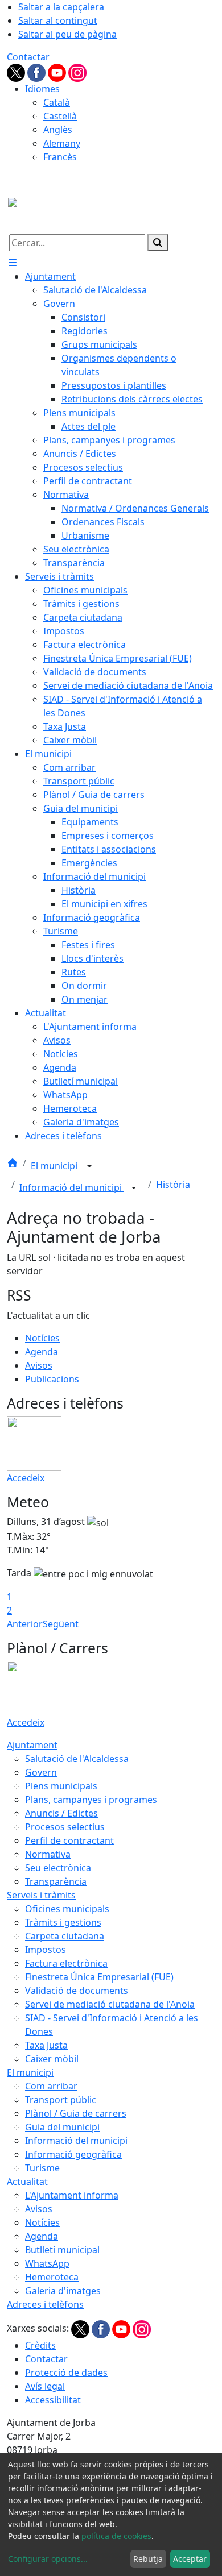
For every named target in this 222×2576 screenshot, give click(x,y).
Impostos (46, 1950)
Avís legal (45, 2386)
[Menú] (13, 263)
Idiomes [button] (42, 89)
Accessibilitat (53, 2400)
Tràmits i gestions (63, 1922)
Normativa (48, 1854)
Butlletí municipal (62, 2250)
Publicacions (52, 1379)
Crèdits (40, 2345)
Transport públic (61, 2100)
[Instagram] (77, 72)
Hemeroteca (52, 2277)
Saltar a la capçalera (61, 7)
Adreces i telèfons (45, 2304)
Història (173, 1185)
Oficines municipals (67, 1909)
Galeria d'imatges (63, 2291)
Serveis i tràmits (41, 1895)
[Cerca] (158, 243)
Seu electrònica (58, 1868)
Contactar (28, 57)
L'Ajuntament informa (72, 2195)
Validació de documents (77, 1991)
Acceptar (190, 2559)
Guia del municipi (62, 2127)
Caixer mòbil (52, 2059)
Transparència (56, 1881)
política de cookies (116, 2536)
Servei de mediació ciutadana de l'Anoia (110, 2004)
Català (57, 102)
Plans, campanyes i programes (91, 1800)
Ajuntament (32, 1745)
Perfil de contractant (69, 1840)
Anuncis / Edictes (61, 1813)
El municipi (55, 1166)
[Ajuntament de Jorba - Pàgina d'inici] (78, 214)
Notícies (42, 1338)
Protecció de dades (66, 2373)
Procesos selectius (65, 1827)
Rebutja (148, 2559)
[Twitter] (17, 72)
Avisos (39, 1365)
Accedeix (26, 1478)
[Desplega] (89, 1167)
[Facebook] (38, 72)
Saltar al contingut (58, 20)
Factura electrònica (66, 1963)
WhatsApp (47, 2263)
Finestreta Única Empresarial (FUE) (99, 1977)
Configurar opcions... (48, 2559)
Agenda (42, 1352)
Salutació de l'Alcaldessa (77, 1759)
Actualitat (27, 2182)
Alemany (62, 143)
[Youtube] (58, 72)
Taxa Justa (46, 2045)
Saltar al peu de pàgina (67, 34)
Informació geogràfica (73, 2154)
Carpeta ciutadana (65, 1936)
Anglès (58, 130)
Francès (60, 157)
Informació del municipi (72, 1187)
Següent (61, 1624)
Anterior (25, 1624)
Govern (41, 1772)
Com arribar (51, 2086)
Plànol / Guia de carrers (76, 2113)
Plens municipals (61, 1786)
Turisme (42, 2168)
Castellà (60, 116)
